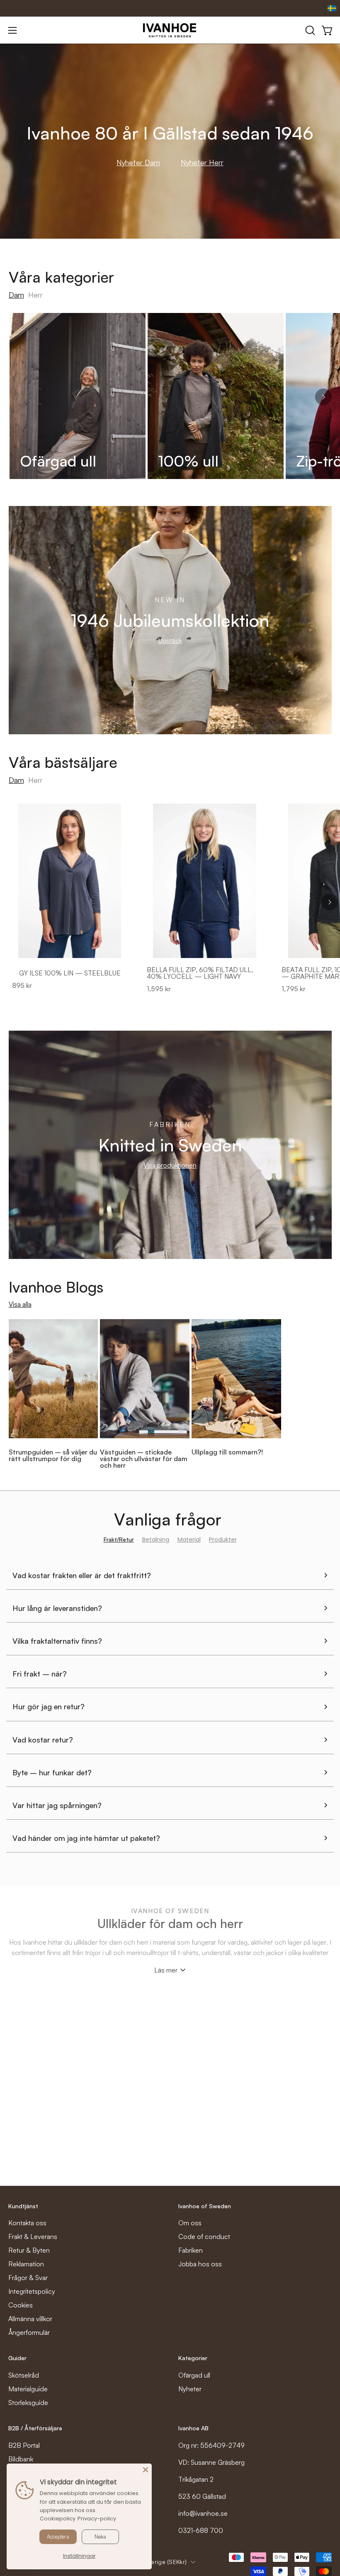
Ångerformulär (29, 2332)
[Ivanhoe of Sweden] (170, 30)
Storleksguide (28, 2402)
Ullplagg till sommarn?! (227, 1452)
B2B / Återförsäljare (35, 2428)
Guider (17, 2358)
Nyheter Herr (202, 162)
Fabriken (191, 2250)
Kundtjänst (23, 2206)
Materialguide (28, 2389)
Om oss (190, 2223)
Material (189, 1540)
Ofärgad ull (194, 2375)
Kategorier (193, 2358)
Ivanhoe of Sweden (205, 2206)
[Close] (146, 2470)
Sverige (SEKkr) (165, 2562)
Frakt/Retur (119, 1540)
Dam (16, 295)
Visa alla (20, 1304)
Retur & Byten (29, 2250)
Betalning (156, 1540)
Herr (35, 295)
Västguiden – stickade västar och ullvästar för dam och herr (144, 1459)
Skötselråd (24, 2375)
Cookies (21, 2305)
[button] (309, 30)
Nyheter (190, 2389)
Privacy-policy (97, 2519)
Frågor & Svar (28, 2278)
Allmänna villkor (30, 2319)
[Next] (323, 397)
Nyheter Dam (138, 162)
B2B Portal (24, 2445)
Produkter (223, 1540)
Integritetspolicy (32, 2291)
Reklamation (26, 2264)
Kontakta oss (27, 2223)
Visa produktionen (170, 1165)
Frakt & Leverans (33, 2236)
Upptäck (170, 640)
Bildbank (21, 2459)
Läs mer (166, 1970)
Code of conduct (204, 2236)
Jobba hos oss (200, 2264)
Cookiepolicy (58, 2519)
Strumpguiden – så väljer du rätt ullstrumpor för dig (53, 1455)
